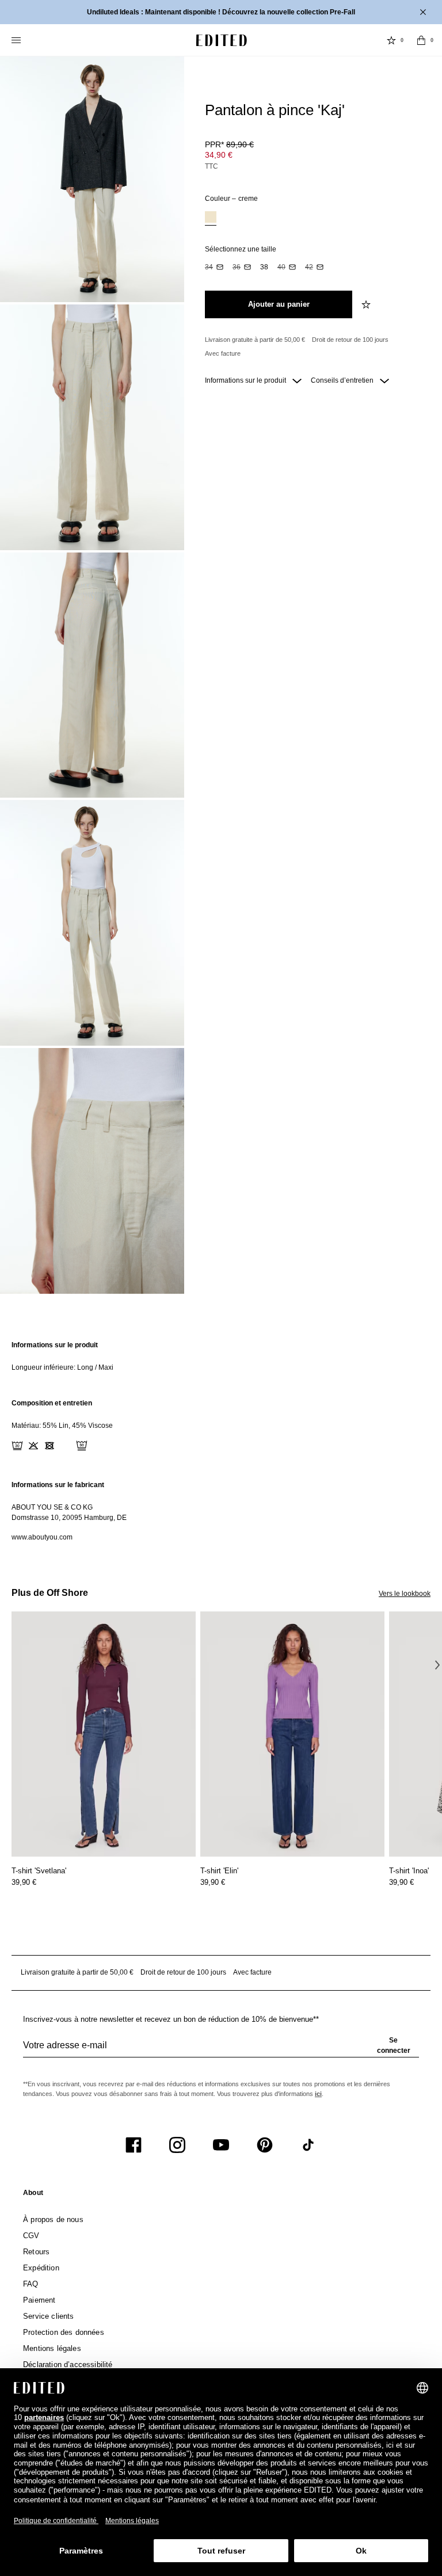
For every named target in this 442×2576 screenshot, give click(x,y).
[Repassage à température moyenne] (66, 1446)
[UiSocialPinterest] (265, 2145)
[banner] (221, 12)
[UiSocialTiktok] (308, 2145)
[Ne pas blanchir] (33, 1446)
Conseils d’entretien (343, 380)
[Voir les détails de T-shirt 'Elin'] (292, 1734)
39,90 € (24, 1882)
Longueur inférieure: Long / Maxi (62, 1367)
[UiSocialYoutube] (221, 2145)
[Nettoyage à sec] (82, 1446)
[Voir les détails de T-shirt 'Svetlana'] (104, 1734)
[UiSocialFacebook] (134, 2145)
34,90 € (219, 155)
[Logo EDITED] (222, 40)
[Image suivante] (437, 1664)
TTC (212, 166)
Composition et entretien (52, 1403)
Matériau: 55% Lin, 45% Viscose (62, 1426)
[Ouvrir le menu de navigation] (17, 40)
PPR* (229, 144)
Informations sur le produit (246, 380)
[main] (221, 1441)
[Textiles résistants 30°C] (17, 1446)
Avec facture (223, 353)
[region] (221, 1356)
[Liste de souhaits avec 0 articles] (391, 40)
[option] (211, 218)
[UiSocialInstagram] (177, 2145)
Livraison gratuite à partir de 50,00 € (255, 340)
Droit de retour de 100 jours (350, 340)
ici (318, 2094)
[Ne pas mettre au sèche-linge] (49, 1446)
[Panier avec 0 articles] (421, 40)
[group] (221, 2050)
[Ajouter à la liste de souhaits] (367, 304)
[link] (33, 2195)
